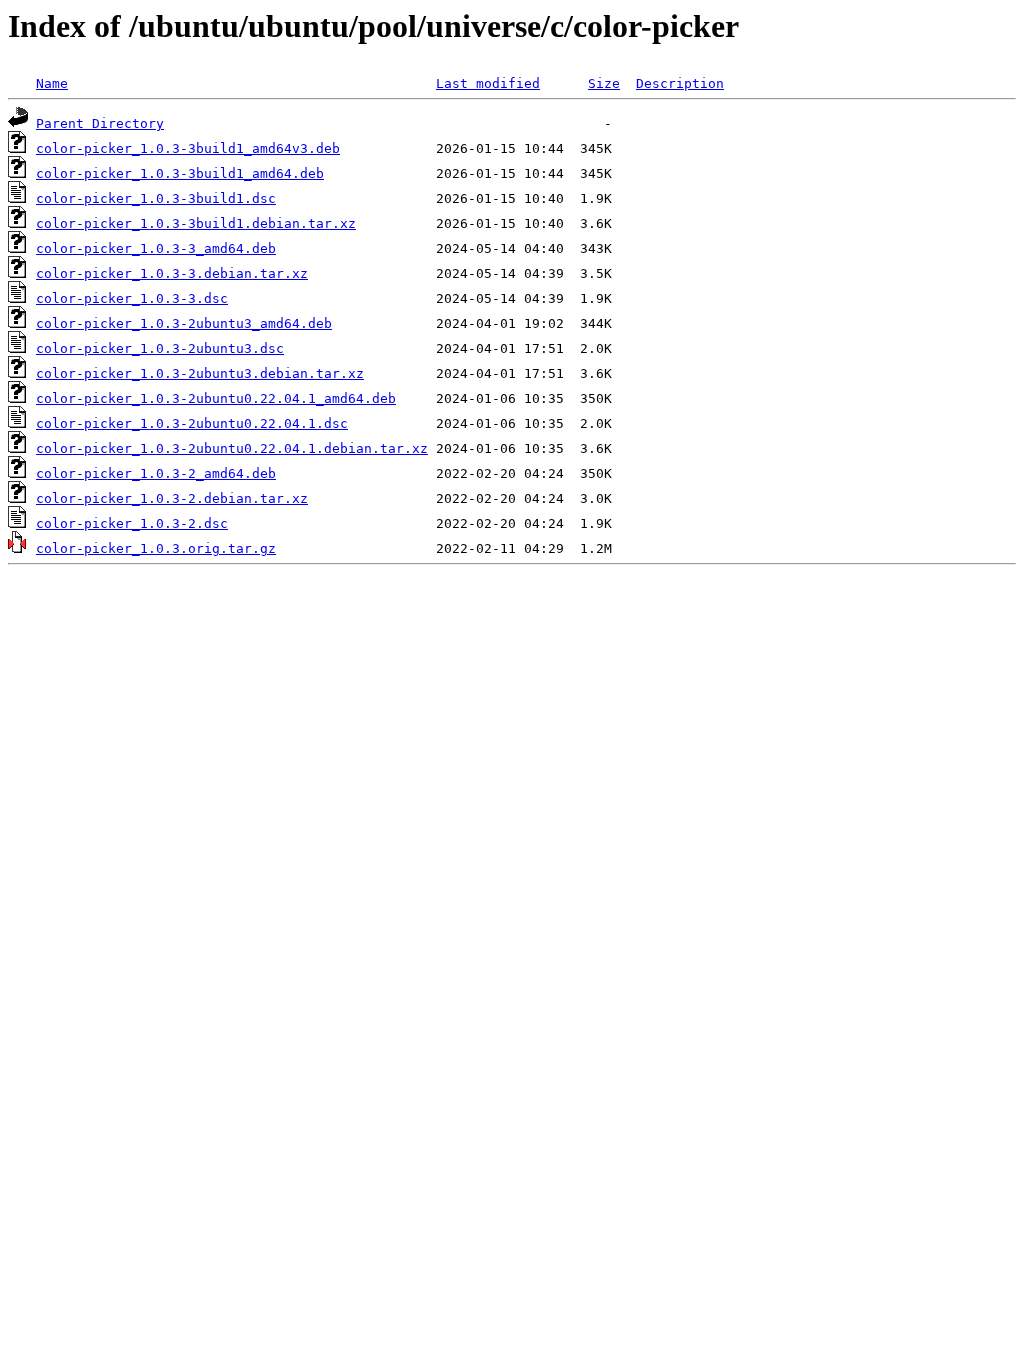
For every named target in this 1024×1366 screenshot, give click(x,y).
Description (680, 83)
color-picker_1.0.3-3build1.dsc (156, 198)
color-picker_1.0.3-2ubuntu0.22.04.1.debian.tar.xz (232, 448)
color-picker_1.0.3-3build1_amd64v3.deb (188, 148)
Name (52, 83)
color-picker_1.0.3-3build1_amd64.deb (180, 173)
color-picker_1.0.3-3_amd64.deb (156, 248)
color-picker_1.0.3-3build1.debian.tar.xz (196, 223)
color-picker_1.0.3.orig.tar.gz (156, 548)
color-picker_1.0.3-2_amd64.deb (156, 473)
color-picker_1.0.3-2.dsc (132, 523)
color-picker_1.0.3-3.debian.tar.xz (172, 273)
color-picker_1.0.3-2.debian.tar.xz (172, 498)
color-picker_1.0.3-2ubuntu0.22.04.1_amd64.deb (216, 398)
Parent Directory (100, 123)
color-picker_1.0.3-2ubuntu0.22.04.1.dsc (192, 423)
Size (604, 83)
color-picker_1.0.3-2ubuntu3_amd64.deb (184, 323)
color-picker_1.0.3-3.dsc (132, 298)
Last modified (488, 83)
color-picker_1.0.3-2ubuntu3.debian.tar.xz (200, 373)
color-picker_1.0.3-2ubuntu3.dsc (160, 348)
